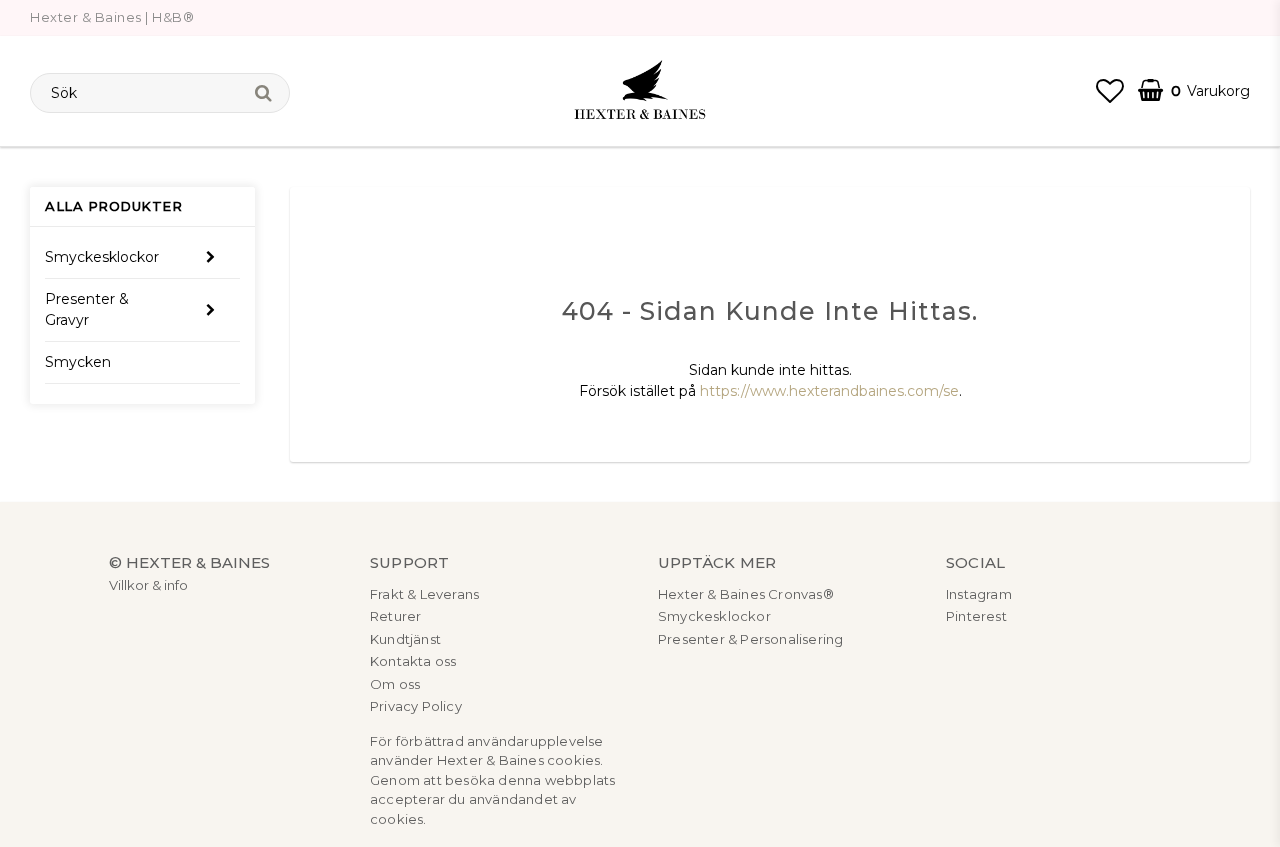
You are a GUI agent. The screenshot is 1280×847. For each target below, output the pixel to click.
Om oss (395, 684)
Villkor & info (148, 585)
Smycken (78, 362)
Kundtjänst (405, 639)
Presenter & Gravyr (87, 309)
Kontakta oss (413, 661)
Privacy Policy (416, 706)
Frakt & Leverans (424, 594)
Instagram (979, 594)
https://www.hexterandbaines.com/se (829, 391)
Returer (395, 616)
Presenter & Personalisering (750, 639)
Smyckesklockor (102, 257)
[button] (1110, 91)
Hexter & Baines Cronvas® (746, 594)
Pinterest (976, 616)
